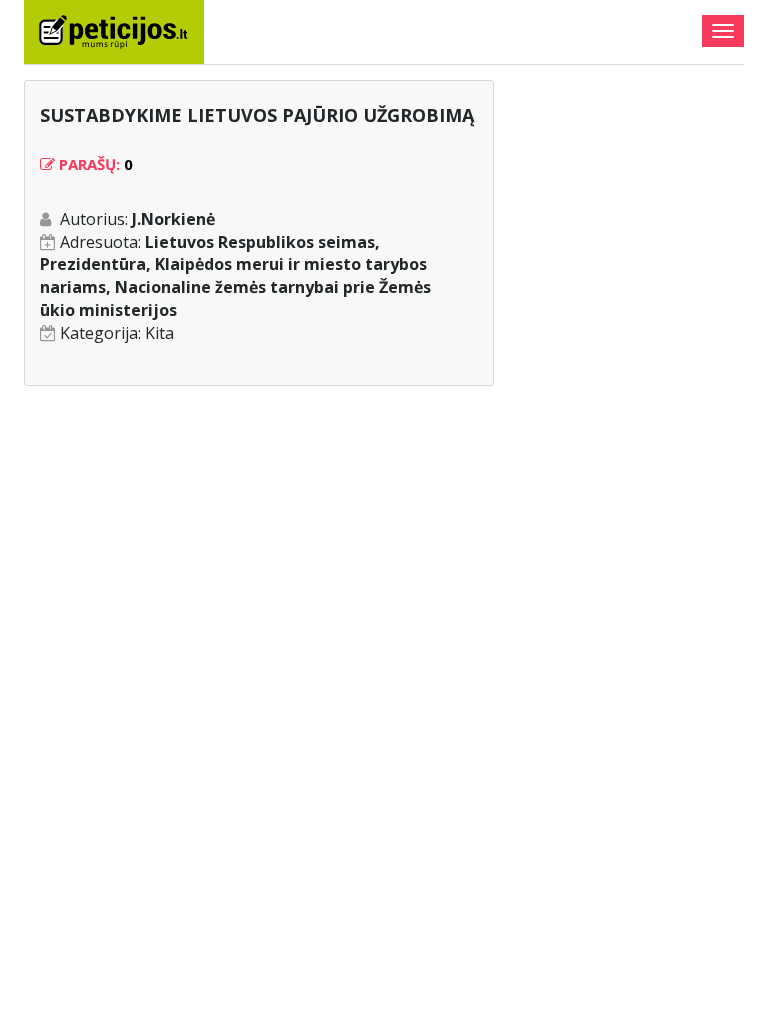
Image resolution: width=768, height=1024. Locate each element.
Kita (159, 333)
